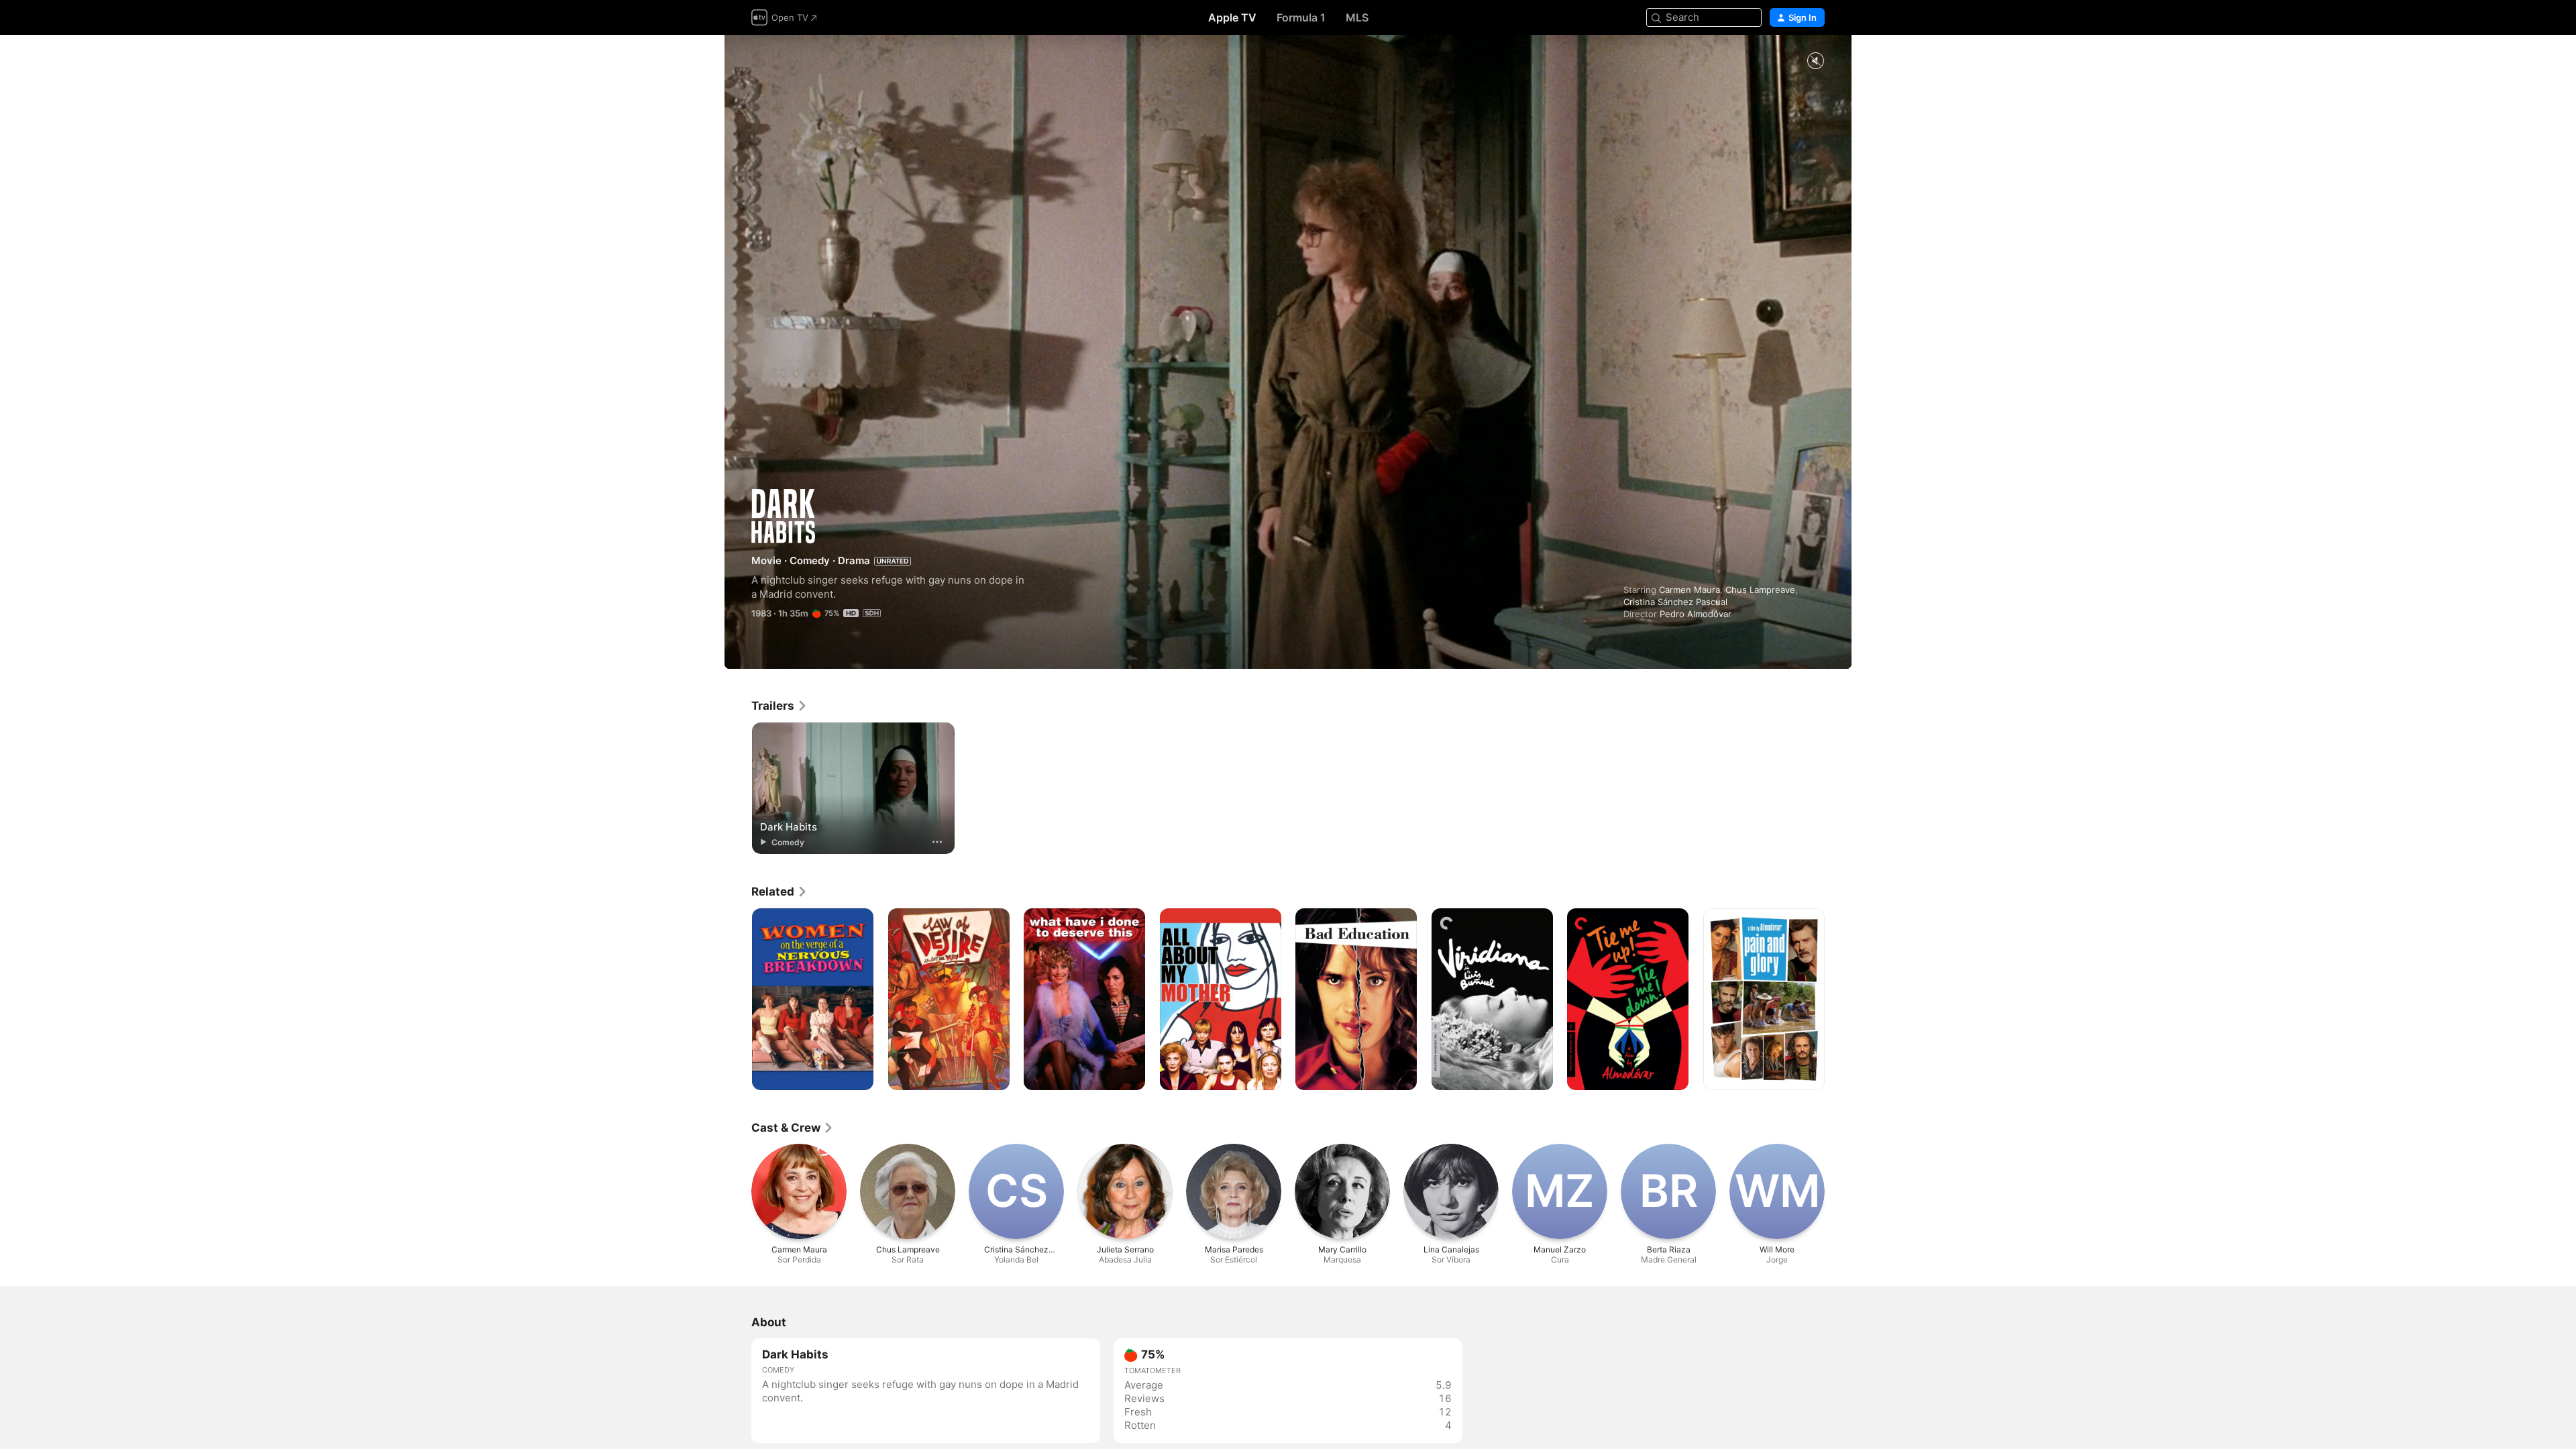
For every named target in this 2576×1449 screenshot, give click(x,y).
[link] (780, 706)
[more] (937, 842)
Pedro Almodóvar (1696, 614)
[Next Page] (1838, 1000)
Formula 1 (1301, 17)
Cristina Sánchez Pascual (1675, 602)
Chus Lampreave (1760, 590)
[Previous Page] (738, 1000)
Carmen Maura (1689, 590)
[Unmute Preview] (1815, 61)
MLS (1357, 17)
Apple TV (1232, 17)
